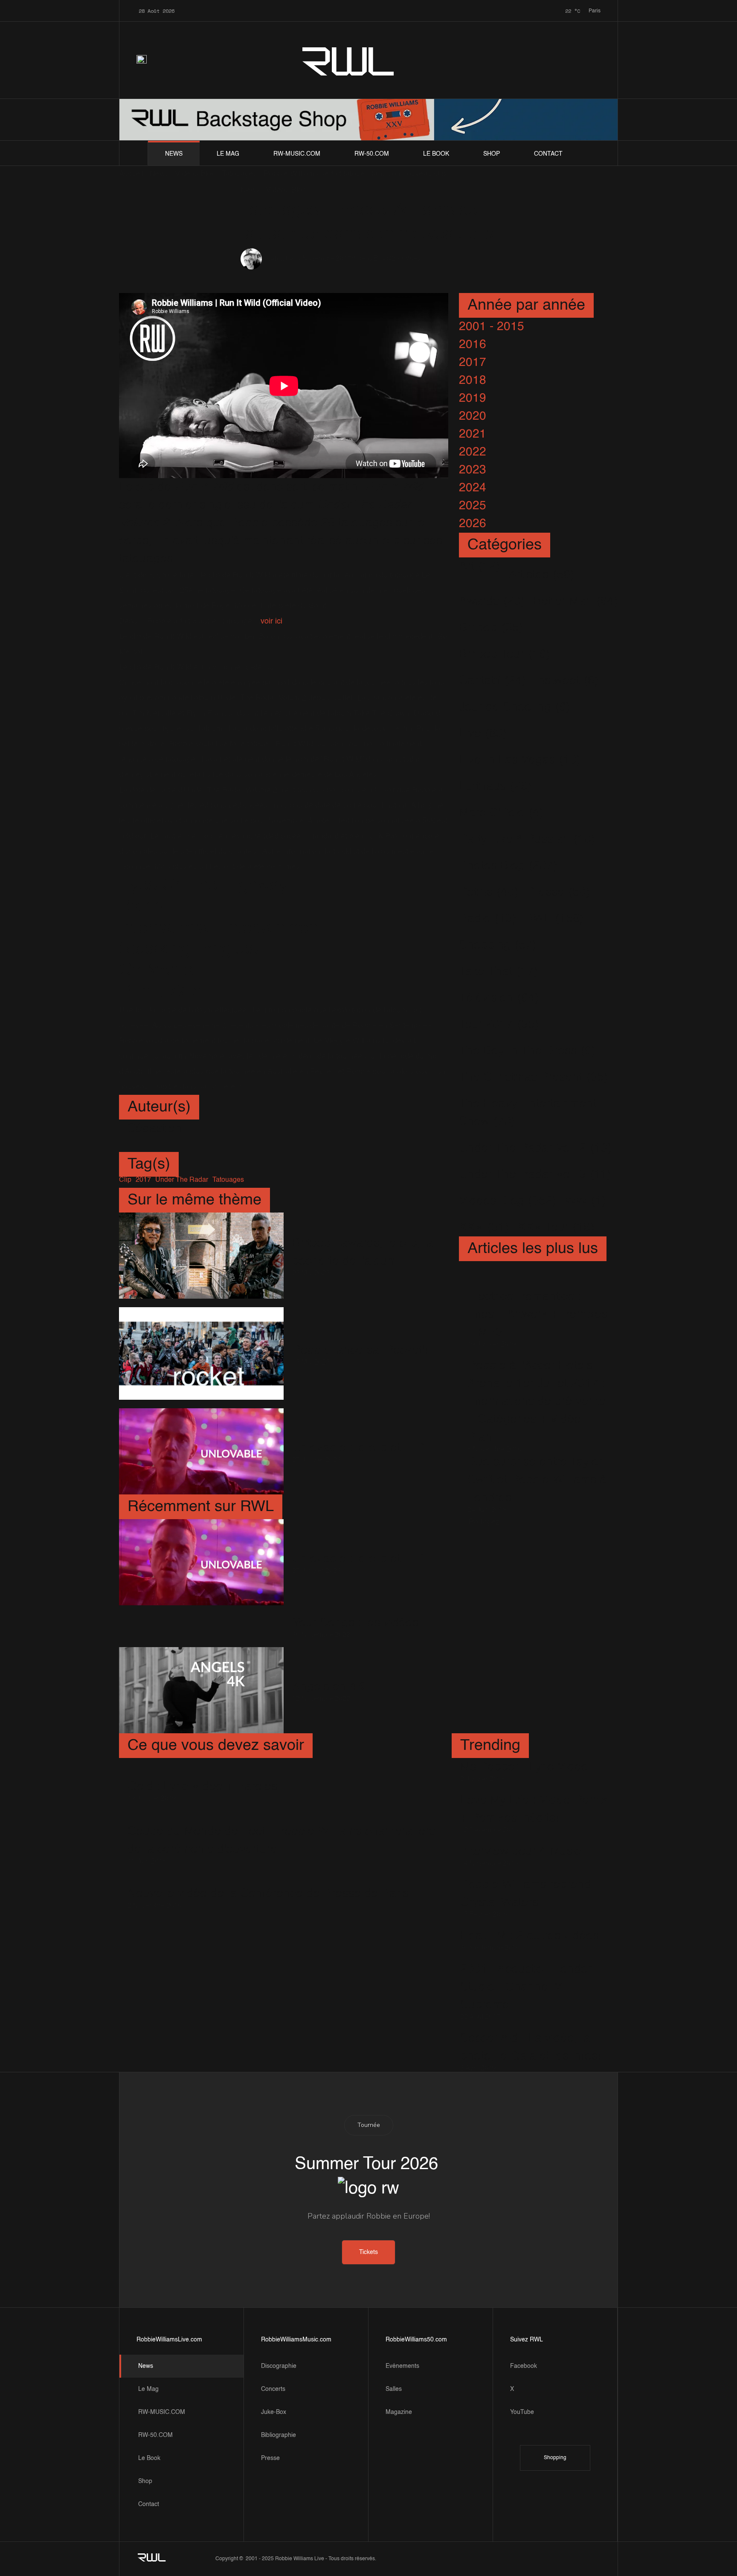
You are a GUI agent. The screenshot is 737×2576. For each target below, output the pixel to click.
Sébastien (281, 259)
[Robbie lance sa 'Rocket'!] (201, 1354)
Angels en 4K (328, 1687)
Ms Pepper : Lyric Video (524, 1767)
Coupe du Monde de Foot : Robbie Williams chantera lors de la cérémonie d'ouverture (281, 1840)
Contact (548, 154)
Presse (270, 2458)
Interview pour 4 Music (521, 1851)
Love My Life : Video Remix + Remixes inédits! (534, 1809)
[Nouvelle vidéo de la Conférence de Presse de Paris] (268, 1881)
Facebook (524, 2366)
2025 (473, 506)
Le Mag (228, 154)
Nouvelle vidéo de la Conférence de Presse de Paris (268, 1894)
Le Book (436, 154)
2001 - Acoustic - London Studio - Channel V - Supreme (527, 1987)
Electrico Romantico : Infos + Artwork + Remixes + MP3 (537, 1314)
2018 (473, 380)
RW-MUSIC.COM (297, 154)
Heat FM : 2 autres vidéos (530, 1936)
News (174, 154)
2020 (473, 416)
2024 (473, 488)
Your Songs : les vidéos (355, 1623)
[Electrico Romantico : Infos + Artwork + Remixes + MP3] (538, 1281)
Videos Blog (370, 259)
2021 (473, 434)
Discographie (279, 2366)
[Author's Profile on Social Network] (134, 1145)
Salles (394, 2389)
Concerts (273, 2389)
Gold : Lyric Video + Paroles (202, 1787)
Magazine (399, 2412)
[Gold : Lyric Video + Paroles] (202, 1774)
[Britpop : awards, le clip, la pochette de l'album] (201, 1256)
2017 (473, 363)
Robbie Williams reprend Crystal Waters (526, 1894)
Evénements (402, 2366)
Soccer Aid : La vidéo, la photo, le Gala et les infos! (531, 2047)
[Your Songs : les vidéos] (201, 1626)
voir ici (271, 621)
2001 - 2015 (492, 327)
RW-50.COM (372, 154)
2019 (473, 398)
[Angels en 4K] (201, 1690)
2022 (473, 452)
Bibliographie (279, 2435)
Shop (492, 154)
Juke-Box (274, 2412)
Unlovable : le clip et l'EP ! (362, 1448)
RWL (349, 60)
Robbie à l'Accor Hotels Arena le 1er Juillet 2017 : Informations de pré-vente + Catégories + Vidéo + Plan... (537, 1401)
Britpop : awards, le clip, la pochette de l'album (363, 1252)
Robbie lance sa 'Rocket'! (360, 1350)
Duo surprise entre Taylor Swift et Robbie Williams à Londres (537, 1480)
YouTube (522, 2412)
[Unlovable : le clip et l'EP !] (201, 1451)
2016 (473, 345)
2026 (473, 524)
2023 (473, 470)
